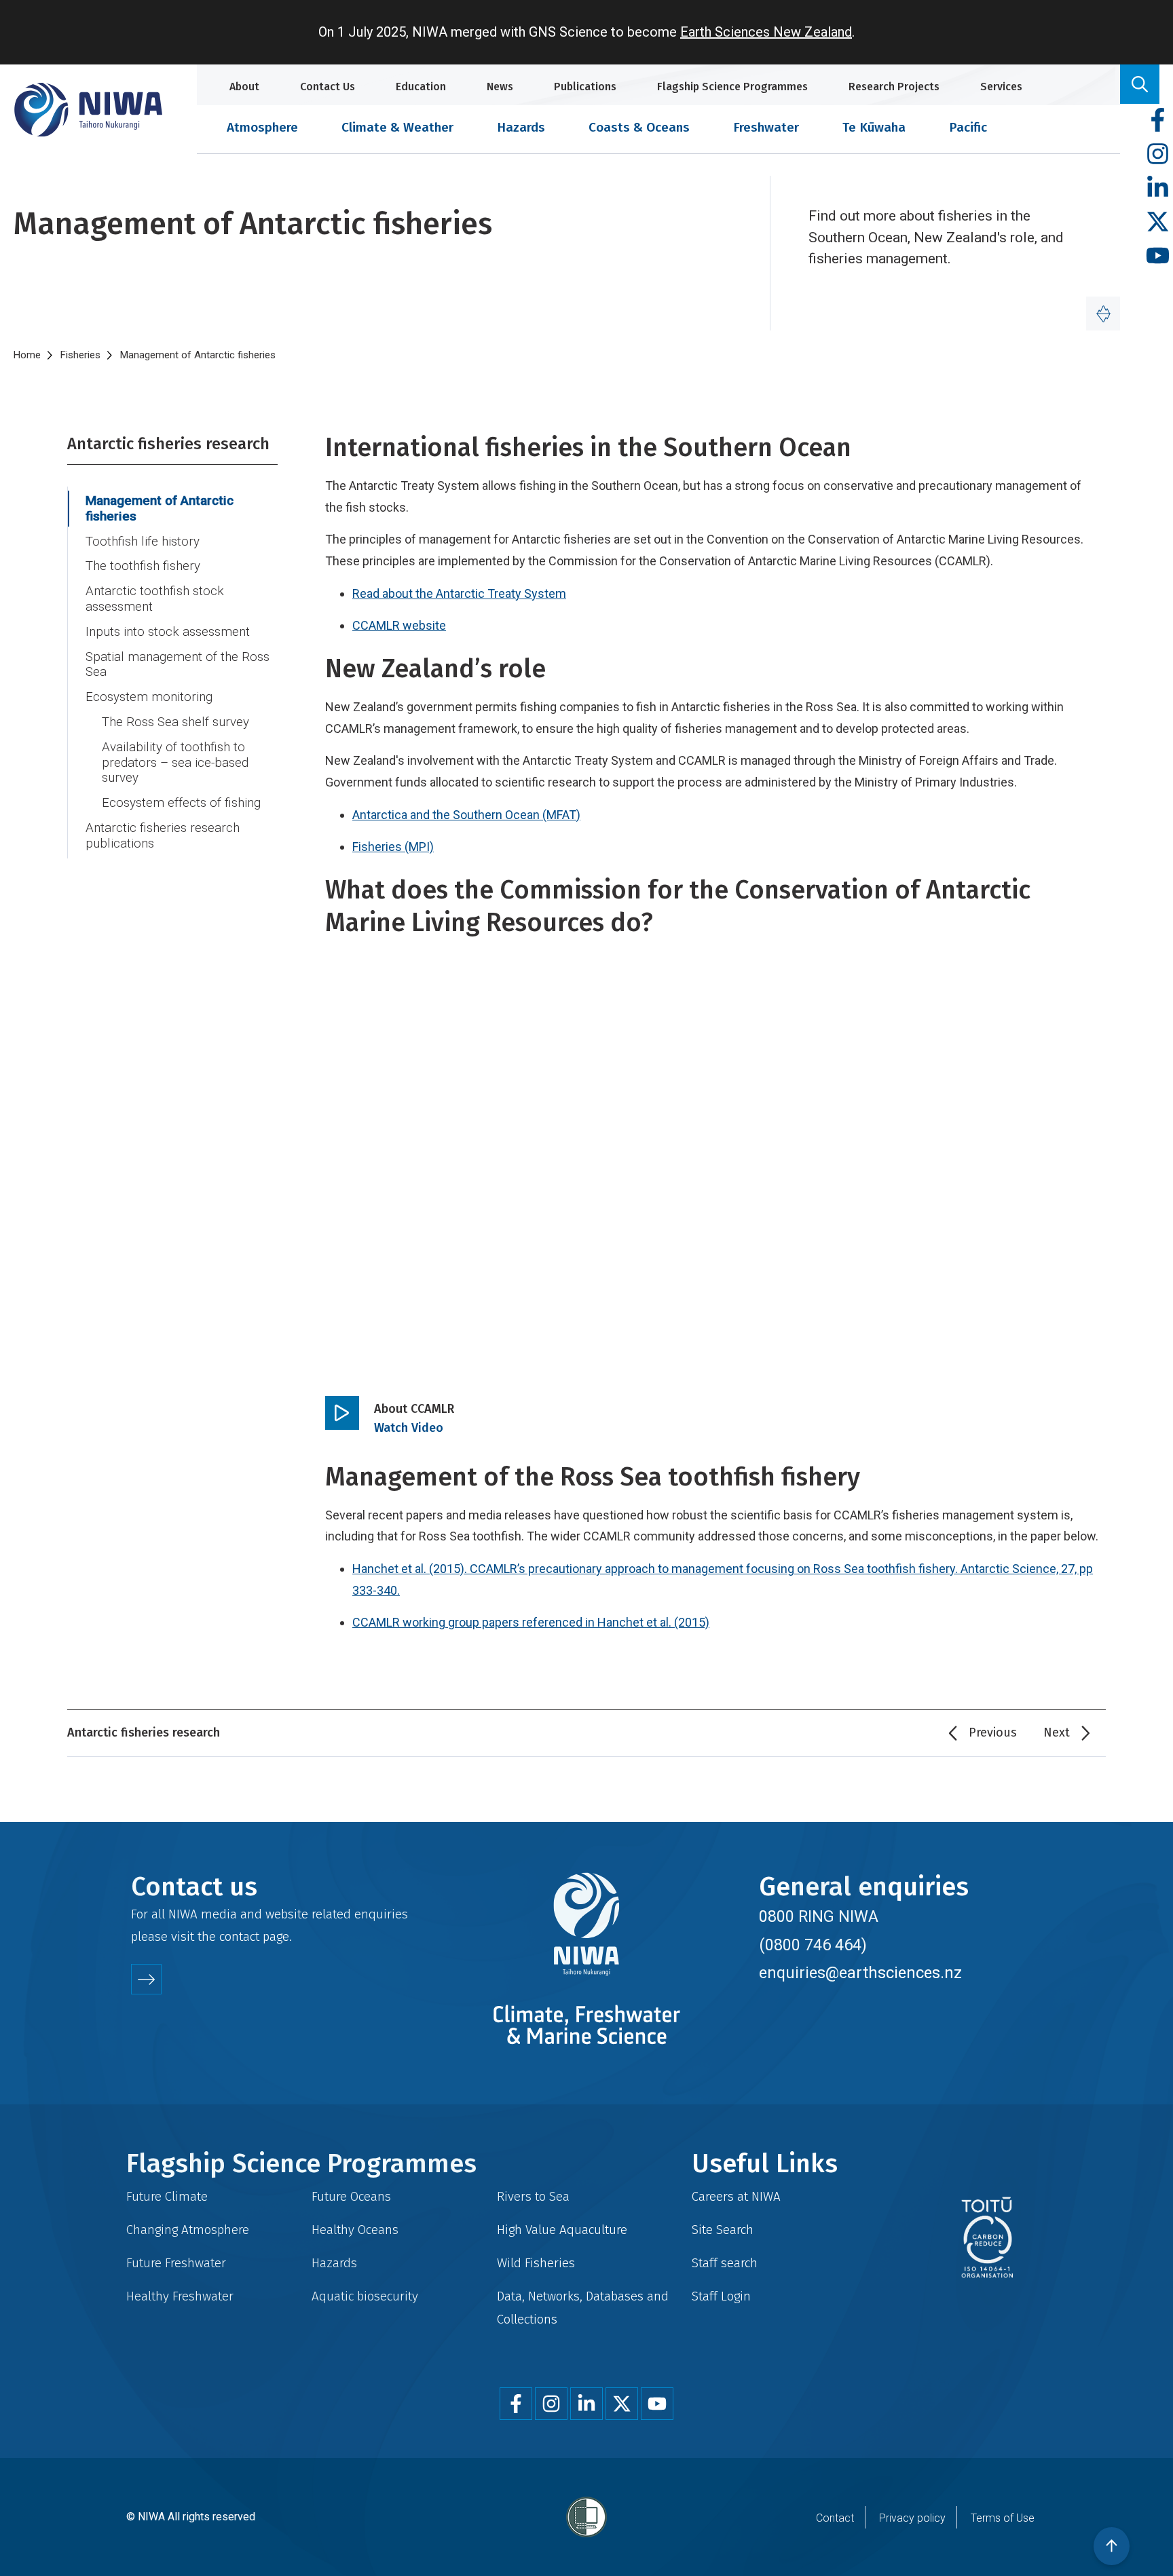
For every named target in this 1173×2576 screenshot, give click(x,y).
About (244, 87)
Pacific (968, 127)
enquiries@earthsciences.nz (860, 1973)
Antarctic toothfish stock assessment (155, 599)
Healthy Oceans (355, 2230)
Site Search (723, 2230)
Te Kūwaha (874, 127)
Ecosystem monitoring (149, 697)
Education (421, 87)
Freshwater (766, 127)
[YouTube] (1158, 256)
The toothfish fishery (143, 566)
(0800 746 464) (813, 1945)
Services (1001, 87)
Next (1057, 1732)
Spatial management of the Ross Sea (178, 665)
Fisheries (80, 355)
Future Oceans (351, 2196)
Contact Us (328, 87)
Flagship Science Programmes (732, 87)
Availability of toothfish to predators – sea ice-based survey (175, 762)
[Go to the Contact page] (146, 1979)
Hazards (521, 127)
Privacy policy (912, 2518)
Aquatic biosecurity (365, 2296)
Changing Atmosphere (188, 2230)
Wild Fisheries (536, 2263)
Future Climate (167, 2196)
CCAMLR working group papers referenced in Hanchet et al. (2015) (531, 1622)
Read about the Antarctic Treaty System (459, 593)
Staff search (725, 2263)
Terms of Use (1003, 2518)
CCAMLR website (399, 625)
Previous (993, 1732)
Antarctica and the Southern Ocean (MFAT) (466, 815)
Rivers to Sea (533, 2196)
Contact (835, 2518)
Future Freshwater (176, 2263)
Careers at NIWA (736, 2196)
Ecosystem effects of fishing (181, 803)
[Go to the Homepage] (88, 110)
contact (239, 1936)
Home (27, 355)
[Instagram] (1158, 154)
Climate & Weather (397, 127)
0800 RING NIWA (819, 1916)
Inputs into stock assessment (168, 632)
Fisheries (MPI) (393, 847)
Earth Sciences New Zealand (766, 32)
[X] (1158, 222)
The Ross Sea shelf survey (175, 722)
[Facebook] (1158, 120)
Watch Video (409, 1428)
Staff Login (721, 2296)
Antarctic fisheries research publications (163, 836)
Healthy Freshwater (180, 2296)
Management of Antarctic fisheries (160, 509)
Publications (585, 87)
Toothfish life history (143, 542)
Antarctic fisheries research (168, 444)
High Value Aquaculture (562, 2230)
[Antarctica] (1103, 314)
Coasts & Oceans (639, 127)
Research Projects (894, 87)
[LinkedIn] (1158, 188)
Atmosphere (262, 127)
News (500, 87)
